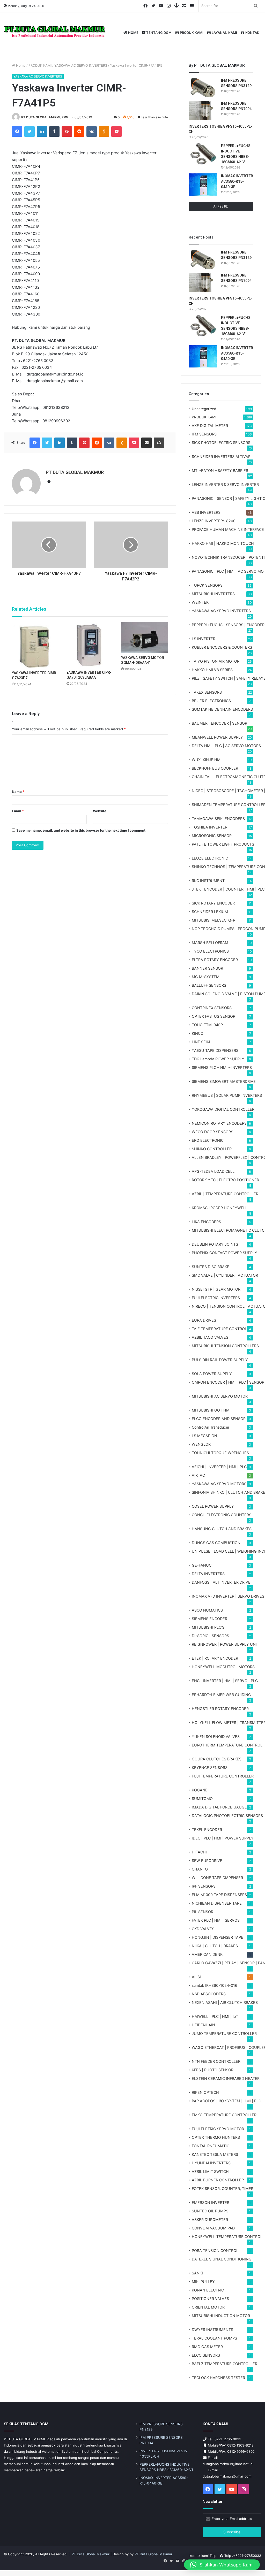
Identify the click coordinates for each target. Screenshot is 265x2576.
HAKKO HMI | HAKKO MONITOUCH (223, 543)
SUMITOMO (202, 1799)
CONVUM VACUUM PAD (213, 2228)
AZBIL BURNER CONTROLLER (218, 2180)
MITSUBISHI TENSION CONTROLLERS (225, 1346)
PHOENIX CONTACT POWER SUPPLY (224, 1253)
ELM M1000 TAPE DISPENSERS (219, 1895)
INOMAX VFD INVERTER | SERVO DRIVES (228, 1596)
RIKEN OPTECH (205, 2092)
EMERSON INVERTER (211, 2202)
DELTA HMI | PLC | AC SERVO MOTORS (226, 746)
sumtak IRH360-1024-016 (215, 1985)
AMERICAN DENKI (208, 1954)
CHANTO (200, 1869)
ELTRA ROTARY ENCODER (215, 960)
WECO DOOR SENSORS (212, 1132)
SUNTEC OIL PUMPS (210, 2211)
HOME (133, 33)
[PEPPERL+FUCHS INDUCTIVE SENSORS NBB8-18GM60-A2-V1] (203, 154)
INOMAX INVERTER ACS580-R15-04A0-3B (237, 181)
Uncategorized (204, 409)
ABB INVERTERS (206, 512)
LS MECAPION (204, 1436)
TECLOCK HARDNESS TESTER (218, 2378)
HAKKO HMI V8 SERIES (212, 670)
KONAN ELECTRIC (208, 2290)
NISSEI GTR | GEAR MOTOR (216, 1289)
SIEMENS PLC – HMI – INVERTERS (222, 1067)
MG (206, 977)
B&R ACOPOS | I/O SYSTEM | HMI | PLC (226, 2101)
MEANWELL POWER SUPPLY (217, 737)
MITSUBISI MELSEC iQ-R (214, 920)
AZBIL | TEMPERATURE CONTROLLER (225, 1194)
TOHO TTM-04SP (207, 1025)
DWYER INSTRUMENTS (212, 2330)
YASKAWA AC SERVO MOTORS (219, 1484)
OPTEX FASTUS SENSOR (214, 1016)
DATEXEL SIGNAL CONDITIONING (222, 2259)
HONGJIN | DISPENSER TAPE (218, 1937)
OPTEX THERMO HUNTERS (216, 2137)
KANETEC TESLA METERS (215, 2154)
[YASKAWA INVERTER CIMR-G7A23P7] (35, 645)
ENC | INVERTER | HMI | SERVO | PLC (225, 1681)
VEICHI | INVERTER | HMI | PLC (219, 1467)
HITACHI (199, 1852)
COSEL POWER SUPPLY (213, 1506)
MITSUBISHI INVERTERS (213, 594)
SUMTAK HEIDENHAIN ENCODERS (222, 709)
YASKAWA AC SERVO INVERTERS (81, 65)
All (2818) (221, 206)
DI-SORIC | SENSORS (210, 1636)
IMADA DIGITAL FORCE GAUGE (219, 1807)
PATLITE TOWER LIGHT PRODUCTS (223, 844)
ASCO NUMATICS (207, 1610)
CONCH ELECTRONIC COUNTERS (222, 1515)
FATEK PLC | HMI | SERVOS (216, 1920)
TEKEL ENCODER (207, 1830)
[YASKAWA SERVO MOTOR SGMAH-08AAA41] (145, 638)
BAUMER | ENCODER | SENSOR (219, 723)
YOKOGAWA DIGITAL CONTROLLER (223, 1109)
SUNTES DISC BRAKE (211, 1267)
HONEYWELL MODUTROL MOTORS (223, 1667)
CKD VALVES (203, 1929)
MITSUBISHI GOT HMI (211, 1410)
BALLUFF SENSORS (209, 985)
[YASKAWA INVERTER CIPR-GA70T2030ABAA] (90, 645)
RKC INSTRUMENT (208, 881)
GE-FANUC (202, 1565)
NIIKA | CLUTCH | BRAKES (215, 1946)
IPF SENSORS (204, 1886)
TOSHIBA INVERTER (209, 827)
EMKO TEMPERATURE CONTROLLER (224, 2115)
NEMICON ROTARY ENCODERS (219, 1123)
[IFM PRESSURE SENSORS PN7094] (203, 110)
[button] (222, 2565)
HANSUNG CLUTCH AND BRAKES (222, 1529)
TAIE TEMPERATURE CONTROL (219, 1329)
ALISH (197, 1977)
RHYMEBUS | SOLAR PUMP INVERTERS (227, 1095)
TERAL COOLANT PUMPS (214, 2338)
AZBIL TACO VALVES (210, 1337)
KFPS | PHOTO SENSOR (213, 2070)
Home (20, 65)
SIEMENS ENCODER (209, 1619)
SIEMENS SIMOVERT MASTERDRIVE (224, 1081)
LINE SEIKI (201, 1042)
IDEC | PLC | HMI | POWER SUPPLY (223, 1838)
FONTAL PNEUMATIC (211, 2146)
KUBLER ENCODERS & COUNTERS (222, 647)
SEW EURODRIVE (207, 1861)
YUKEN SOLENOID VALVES (216, 1737)
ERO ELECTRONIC (208, 1140)
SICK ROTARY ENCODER (213, 903)
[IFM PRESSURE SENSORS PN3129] (203, 87)
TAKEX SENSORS (207, 692)
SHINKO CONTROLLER (212, 1149)
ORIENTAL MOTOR (208, 2307)
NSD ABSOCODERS (209, 1994)
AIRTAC (198, 1475)
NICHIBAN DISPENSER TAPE (217, 1903)
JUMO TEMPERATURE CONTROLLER (224, 2033)
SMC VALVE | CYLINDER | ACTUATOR (225, 1275)
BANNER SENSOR (207, 968)
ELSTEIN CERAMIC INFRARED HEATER (226, 2078)
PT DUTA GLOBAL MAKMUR (42, 117)
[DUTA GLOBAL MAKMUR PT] (56, 33)
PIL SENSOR (203, 1912)
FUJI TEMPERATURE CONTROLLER (223, 1776)
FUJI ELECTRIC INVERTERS (216, 1298)
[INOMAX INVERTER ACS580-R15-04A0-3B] (203, 185)
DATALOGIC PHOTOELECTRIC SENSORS (227, 1816)
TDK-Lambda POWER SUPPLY (218, 1059)
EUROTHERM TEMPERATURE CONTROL (227, 1745)
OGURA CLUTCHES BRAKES (217, 1759)
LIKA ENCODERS (206, 1222)
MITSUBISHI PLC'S (208, 1627)
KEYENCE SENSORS (210, 1768)
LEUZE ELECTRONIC (210, 858)
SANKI (197, 2273)
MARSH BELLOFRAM (210, 943)
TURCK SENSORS (207, 585)
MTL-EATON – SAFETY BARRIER (220, 470)
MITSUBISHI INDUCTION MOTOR (221, 2316)
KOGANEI (200, 1790)
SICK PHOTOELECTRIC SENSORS (221, 443)
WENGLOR (201, 1444)
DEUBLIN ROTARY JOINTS (215, 1244)
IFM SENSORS (204, 434)
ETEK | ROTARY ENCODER (215, 1658)
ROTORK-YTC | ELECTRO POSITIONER (225, 1180)
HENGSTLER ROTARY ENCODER (220, 1709)
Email (18, 811)
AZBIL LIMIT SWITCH (210, 2171)
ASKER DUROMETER (210, 2219)
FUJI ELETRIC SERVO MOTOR (218, 2129)
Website (100, 811)
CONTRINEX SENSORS (212, 1008)
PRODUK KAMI (191, 33)
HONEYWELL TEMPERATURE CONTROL (227, 2237)
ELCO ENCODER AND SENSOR (219, 1419)
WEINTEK (200, 602)
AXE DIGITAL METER (210, 426)
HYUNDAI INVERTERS (211, 2163)
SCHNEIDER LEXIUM (210, 912)
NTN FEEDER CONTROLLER (216, 2061)
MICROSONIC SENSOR (212, 836)
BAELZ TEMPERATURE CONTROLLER (224, 2364)
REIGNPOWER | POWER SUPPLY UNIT (225, 1644)
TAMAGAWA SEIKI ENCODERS (218, 819)
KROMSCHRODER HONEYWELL (220, 1208)
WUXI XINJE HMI (207, 760)
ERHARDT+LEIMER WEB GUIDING (221, 1695)
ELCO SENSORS (206, 2355)
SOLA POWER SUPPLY (212, 1374)
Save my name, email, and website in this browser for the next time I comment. (81, 830)
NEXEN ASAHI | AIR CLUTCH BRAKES (225, 2002)
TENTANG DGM (159, 33)
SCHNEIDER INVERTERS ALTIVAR (221, 457)
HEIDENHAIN (203, 2025)
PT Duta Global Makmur (91, 2554)
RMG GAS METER (207, 2347)
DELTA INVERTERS (208, 1574)
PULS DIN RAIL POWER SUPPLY (220, 1360)
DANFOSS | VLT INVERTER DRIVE (221, 1582)
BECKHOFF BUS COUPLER (215, 768)
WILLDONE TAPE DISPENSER (217, 1878)
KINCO (198, 1033)
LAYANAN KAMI (224, 33)
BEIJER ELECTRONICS (211, 701)
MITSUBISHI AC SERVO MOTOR (220, 1396)
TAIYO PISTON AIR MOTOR (216, 661)
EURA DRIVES (204, 1320)
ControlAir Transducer (211, 1427)
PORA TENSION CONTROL (215, 2251)
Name (18, 792)
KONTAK (252, 33)
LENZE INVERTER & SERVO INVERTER (225, 484)
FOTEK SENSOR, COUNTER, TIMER (223, 2188)
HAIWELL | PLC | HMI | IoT (215, 2016)
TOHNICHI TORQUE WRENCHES (220, 1453)
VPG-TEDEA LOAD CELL (213, 1171)
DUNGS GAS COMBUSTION (216, 1543)
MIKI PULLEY (203, 2282)
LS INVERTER (204, 639)
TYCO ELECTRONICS (210, 951)
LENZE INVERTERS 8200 (214, 521)
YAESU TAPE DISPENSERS (215, 1050)
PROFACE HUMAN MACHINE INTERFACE (228, 529)
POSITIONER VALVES (210, 2299)
